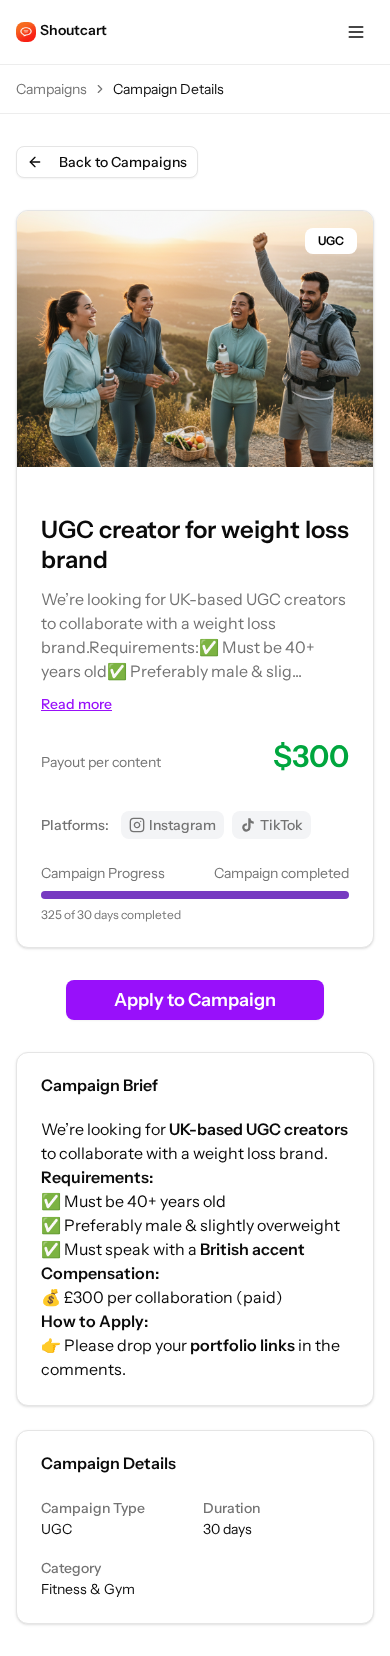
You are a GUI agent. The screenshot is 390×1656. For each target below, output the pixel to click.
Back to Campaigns (123, 162)
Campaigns (51, 89)
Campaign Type (93, 1508)
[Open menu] (356, 32)
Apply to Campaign (195, 1000)
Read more (76, 704)
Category (71, 1568)
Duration (231, 1508)
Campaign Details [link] (168, 89)
